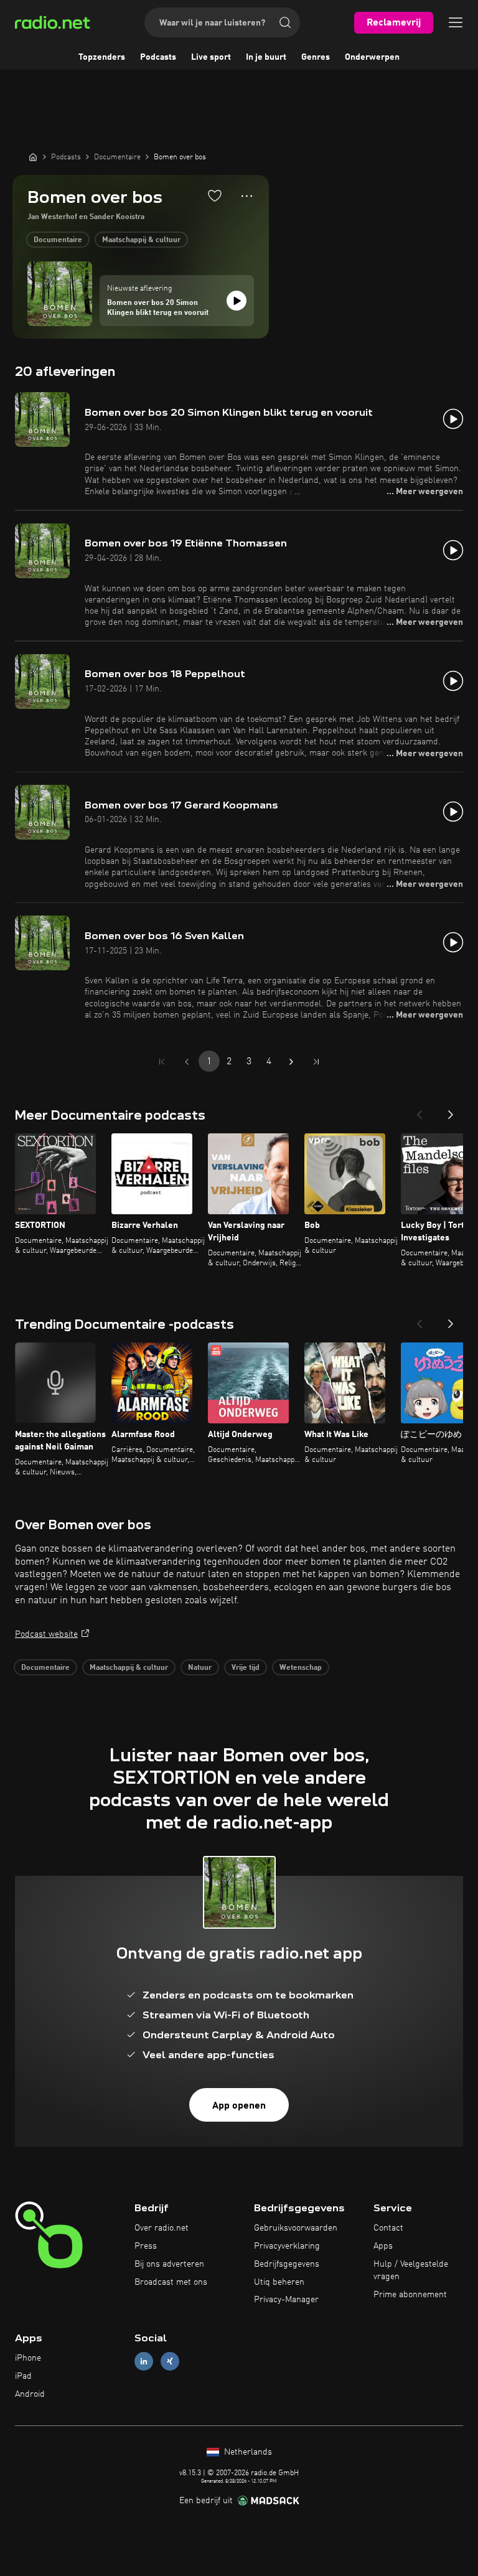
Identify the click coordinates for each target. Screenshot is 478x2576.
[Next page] (291, 1062)
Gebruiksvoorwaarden (296, 2228)
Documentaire (58, 240)
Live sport (211, 57)
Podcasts (158, 57)
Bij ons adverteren (169, 2264)
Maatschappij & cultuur (141, 240)
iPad (23, 2376)
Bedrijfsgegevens (287, 2264)
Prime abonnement (410, 2295)
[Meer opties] (247, 196)
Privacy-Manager (286, 2300)
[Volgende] (451, 1111)
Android (30, 2394)
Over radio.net (162, 2228)
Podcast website (46, 1634)
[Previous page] (187, 1062)
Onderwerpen (372, 57)
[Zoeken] (285, 22)
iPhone (28, 2358)
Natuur (200, 1668)
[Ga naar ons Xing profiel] (170, 2362)
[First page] (162, 1062)
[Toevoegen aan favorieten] (215, 195)
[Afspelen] (237, 301)
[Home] (33, 157)
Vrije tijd (246, 1668)
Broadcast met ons (171, 2282)
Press (146, 2246)
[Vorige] (419, 1111)
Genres (316, 57)
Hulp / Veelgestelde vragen (411, 2270)
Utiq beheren (279, 2282)
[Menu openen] (456, 22)
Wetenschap (301, 1668)
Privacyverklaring (287, 2246)
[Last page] (316, 1062)
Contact (388, 2228)
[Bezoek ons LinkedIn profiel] (144, 2362)
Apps (383, 2246)
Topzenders (102, 57)
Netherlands (247, 2452)
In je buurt (266, 57)
